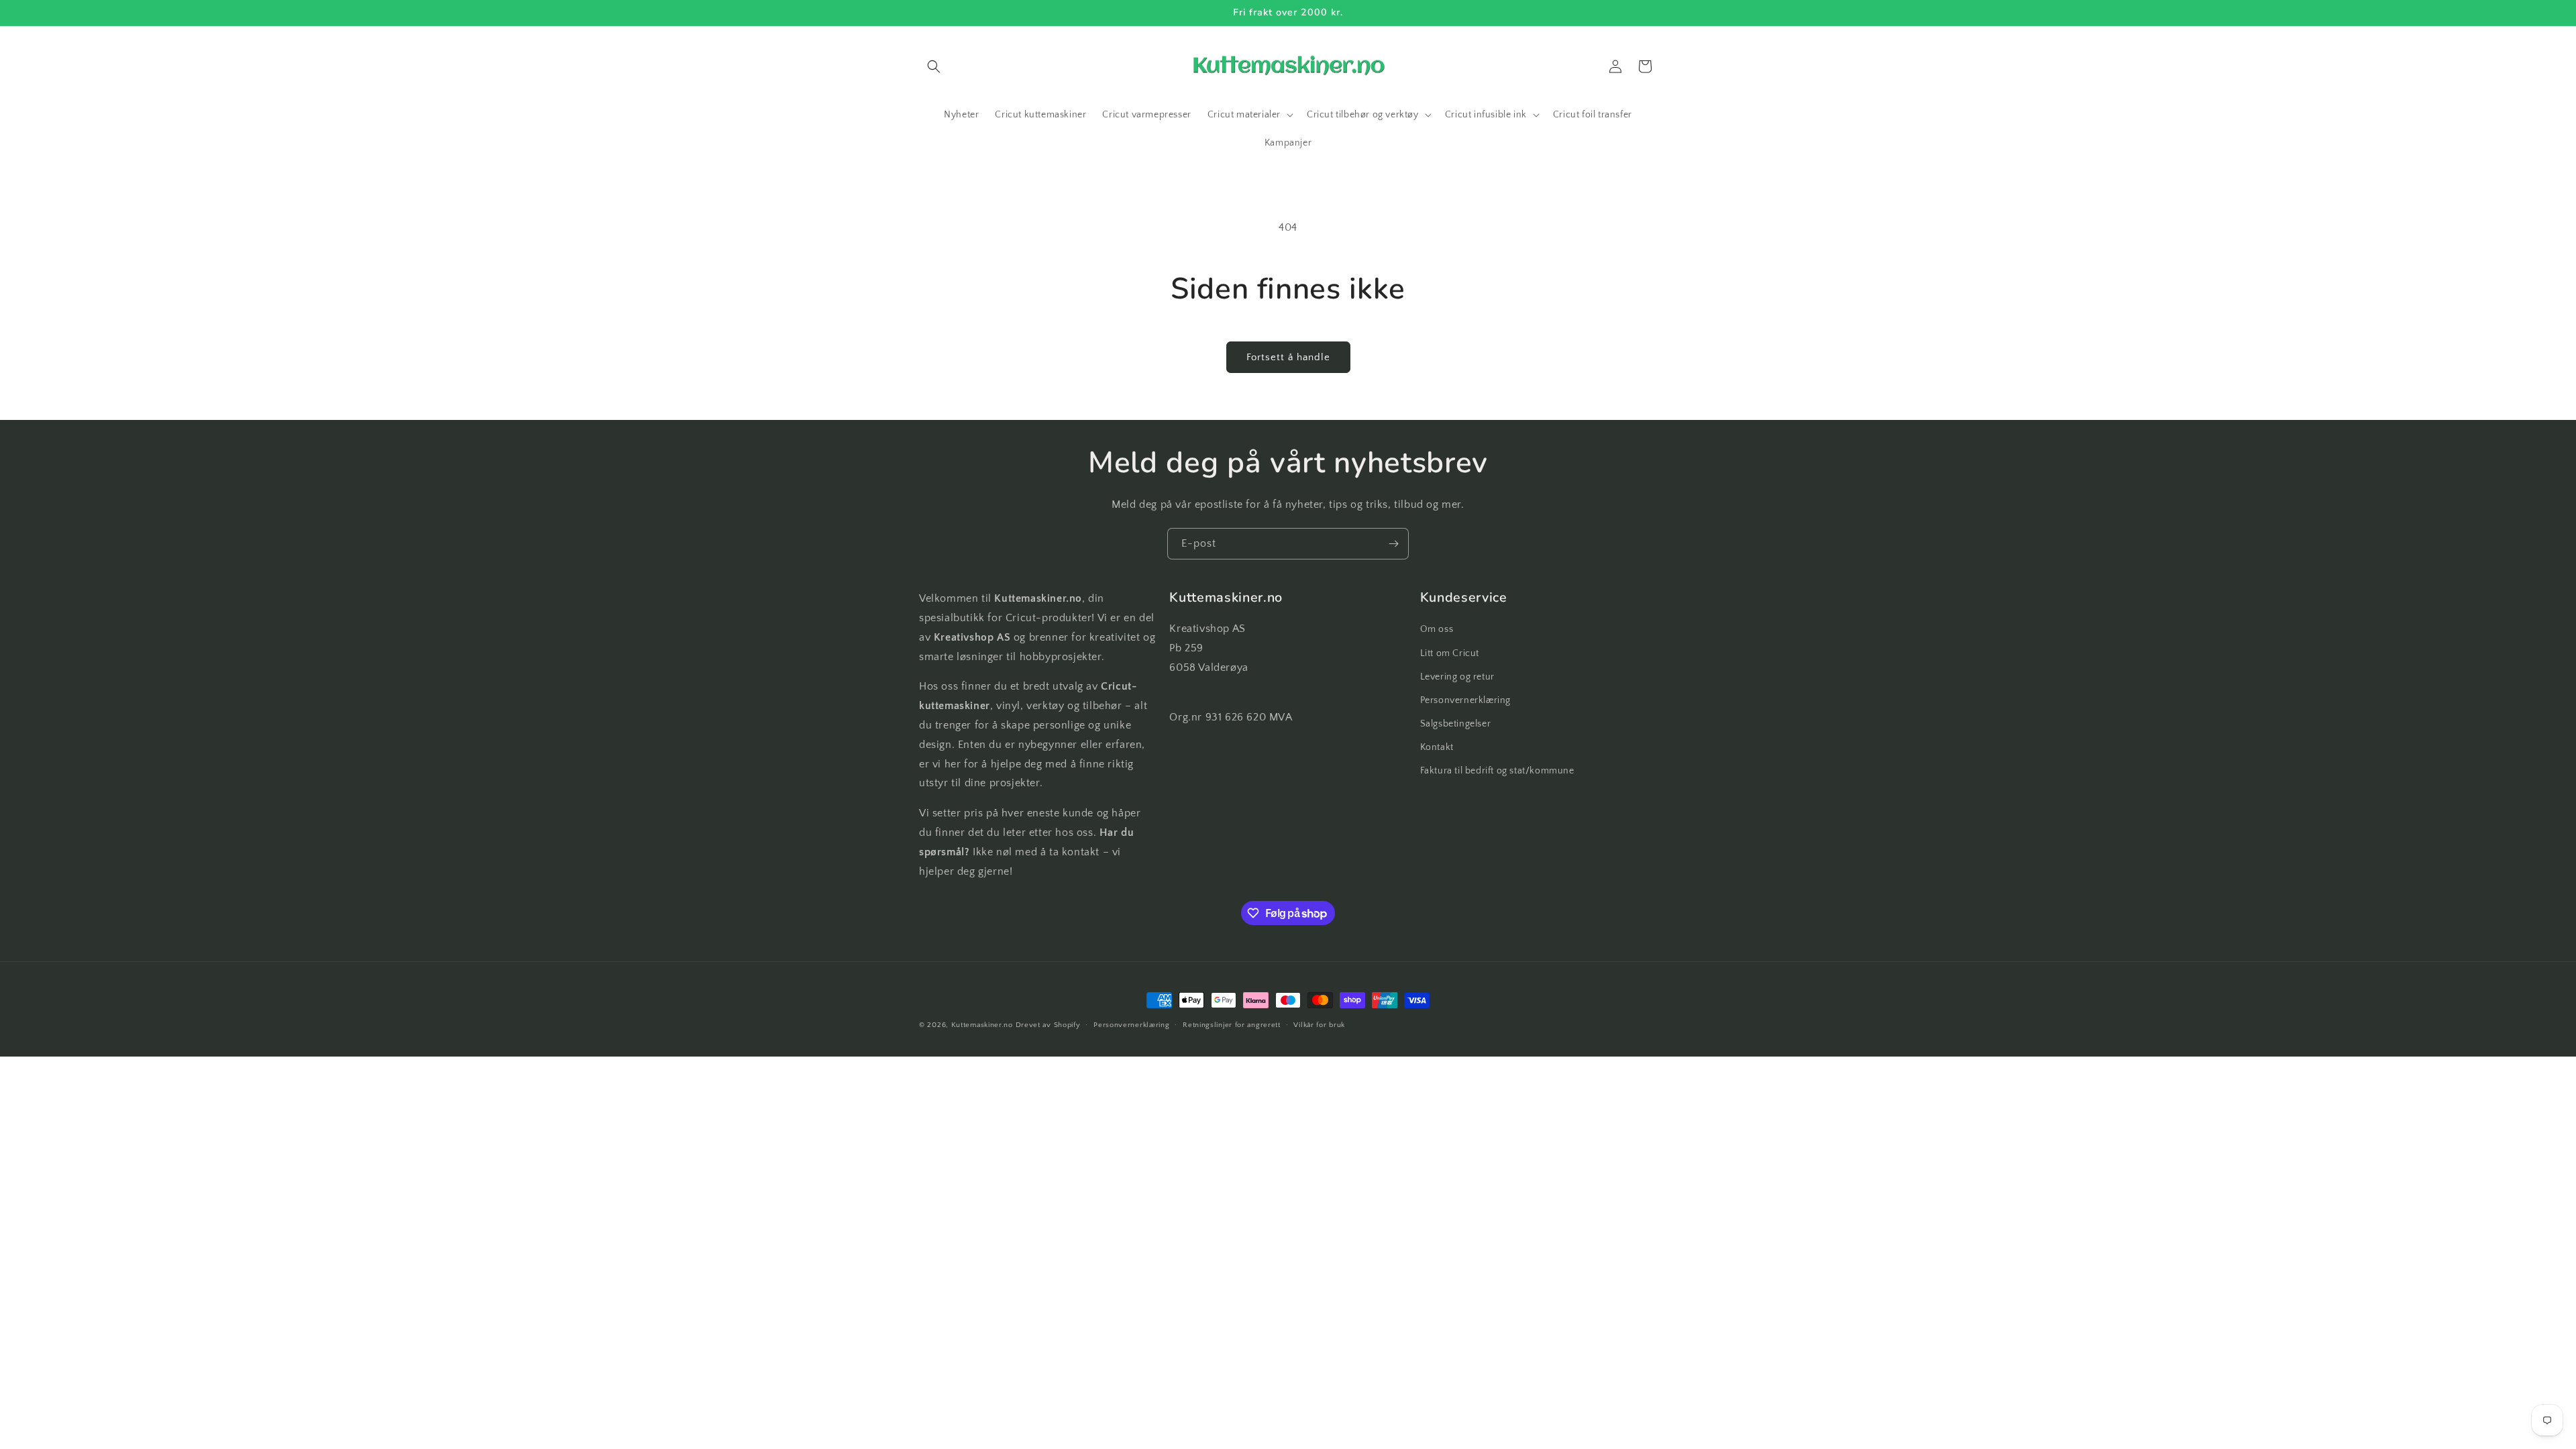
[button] (934, 66)
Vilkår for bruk (1319, 1025)
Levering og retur (1457, 677)
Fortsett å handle (1288, 357)
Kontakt (1437, 747)
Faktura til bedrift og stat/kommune (1497, 771)
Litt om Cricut (1450, 653)
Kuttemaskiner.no (982, 1025)
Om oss (1437, 629)
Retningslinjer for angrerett (1232, 1025)
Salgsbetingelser (1456, 724)
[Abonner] (1393, 544)
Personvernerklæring (1465, 700)
